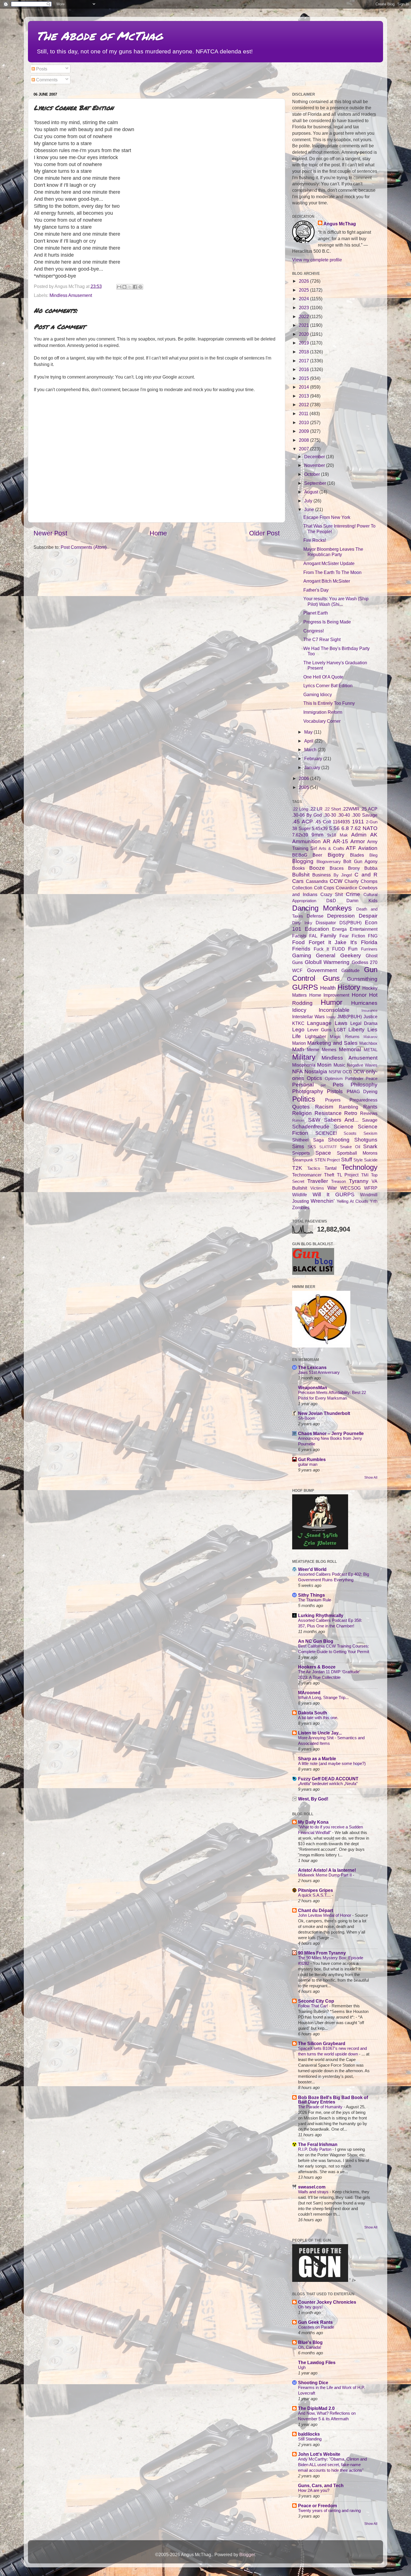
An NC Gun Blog (316, 1641)
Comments (46, 80)
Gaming (302, 955)
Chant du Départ (316, 1910)
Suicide (371, 1160)
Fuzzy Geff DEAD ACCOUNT (328, 1779)
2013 (304, 396)
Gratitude (350, 970)
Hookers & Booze (317, 1667)
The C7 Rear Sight (322, 639)
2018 (304, 352)
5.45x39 (320, 828)
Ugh (302, 2367)
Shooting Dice (313, 2383)
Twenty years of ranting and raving (329, 2510)
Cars (298, 881)
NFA (297, 1071)
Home (158, 533)
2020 (304, 334)
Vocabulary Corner (322, 721)
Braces (337, 868)
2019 (304, 343)
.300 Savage (365, 815)
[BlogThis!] (124, 287)
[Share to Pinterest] (140, 287)
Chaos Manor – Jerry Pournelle (331, 1433)
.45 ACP (303, 821)
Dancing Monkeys (322, 908)
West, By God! (313, 1799)
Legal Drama (364, 1023)
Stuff (347, 1159)
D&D (331, 901)
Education (317, 929)
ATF (351, 848)
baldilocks (309, 2434)
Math (298, 1049)
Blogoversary (329, 862)
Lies (372, 1029)
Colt (318, 888)
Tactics (314, 1168)
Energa (339, 929)
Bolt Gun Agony (360, 861)
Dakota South (313, 1713)
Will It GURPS (334, 1194)
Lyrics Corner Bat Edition (328, 686)
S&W (314, 1120)
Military (304, 1057)
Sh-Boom (307, 1418)
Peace (372, 1079)
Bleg (373, 855)
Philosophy (364, 1084)
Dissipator (326, 923)
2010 (304, 422)
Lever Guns (319, 1030)
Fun (353, 949)
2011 (304, 413)
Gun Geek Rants (315, 2322)
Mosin (324, 1065)
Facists (299, 936)
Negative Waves (362, 1065)
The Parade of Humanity (321, 2107)
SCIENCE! (326, 1133)
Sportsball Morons (357, 1153)
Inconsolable (334, 1010)
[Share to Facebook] (135, 287)
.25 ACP (369, 809)
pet (323, 1085)
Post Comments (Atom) (84, 547)
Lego (298, 1029)
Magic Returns (345, 1037)
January (313, 767)
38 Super (301, 828)
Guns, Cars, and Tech (321, 2485)
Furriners (369, 949)
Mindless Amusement (71, 295)
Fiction (358, 936)
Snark (370, 1146)
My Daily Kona (313, 1822)
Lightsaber (316, 1036)
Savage (370, 1120)
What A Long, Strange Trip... (323, 1697)
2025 (304, 290)
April (309, 741)
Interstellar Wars (308, 1017)
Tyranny (359, 1181)
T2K (297, 1168)
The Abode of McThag (99, 36)
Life (297, 1036)
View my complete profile (317, 260)
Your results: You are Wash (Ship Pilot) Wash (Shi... (336, 601)
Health (328, 988)
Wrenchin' (323, 1201)
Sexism (370, 1133)
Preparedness (363, 1100)
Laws (341, 1023)
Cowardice (347, 888)
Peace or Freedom (317, 2506)
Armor (358, 841)
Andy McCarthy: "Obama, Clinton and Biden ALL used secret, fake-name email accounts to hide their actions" (332, 2465)
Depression (341, 916)
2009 (304, 431)
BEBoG (300, 855)
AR (327, 841)
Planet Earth (316, 613)
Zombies (301, 1207)
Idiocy (299, 1010)
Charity (352, 881)
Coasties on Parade (316, 2327)
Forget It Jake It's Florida (343, 942)
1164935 (341, 822)
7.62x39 (300, 835)
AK (374, 835)
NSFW (335, 1072)
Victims (317, 1188)
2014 (304, 387)
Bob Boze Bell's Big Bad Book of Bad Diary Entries (333, 2100)
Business (322, 875)
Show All (371, 1478)
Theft (329, 1175)
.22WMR (351, 809)
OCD (347, 1072)
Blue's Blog (310, 2342)
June (310, 509)
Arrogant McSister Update (329, 563)
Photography (308, 1091)
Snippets (301, 1153)
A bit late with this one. (318, 1718)
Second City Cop (316, 2001)
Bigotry (336, 855)
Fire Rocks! (315, 540)
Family (328, 935)
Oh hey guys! (310, 2307)
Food (298, 942)
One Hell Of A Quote (323, 677)
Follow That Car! (314, 2006)
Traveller (318, 1181)
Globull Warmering (327, 962)
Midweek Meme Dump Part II (325, 1875)
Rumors (298, 1120)
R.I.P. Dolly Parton (315, 2149)
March (311, 750)
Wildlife (300, 1195)
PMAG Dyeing (362, 1091)
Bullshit (301, 875)
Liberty (356, 1029)
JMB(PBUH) (349, 1017)
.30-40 (344, 815)
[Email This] (119, 287)
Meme (313, 1050)
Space (323, 1153)
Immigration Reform (323, 712)
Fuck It (321, 949)
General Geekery (338, 955)
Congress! (314, 631)
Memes (329, 1050)
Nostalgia (316, 1071)
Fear (344, 936)
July (309, 501)
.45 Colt (323, 822)
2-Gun (372, 822)
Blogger (247, 2554)
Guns (331, 978)
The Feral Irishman (318, 2144)
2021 (304, 325)
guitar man (308, 1464)
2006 (304, 778)
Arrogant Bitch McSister (327, 581)
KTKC (298, 1023)
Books (298, 868)
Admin (359, 835)
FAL (313, 936)
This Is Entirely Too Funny (329, 703)
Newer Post (50, 533)
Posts (41, 69)
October (313, 474)
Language (319, 1023)
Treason (338, 1181)
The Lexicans (312, 1367)
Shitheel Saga (308, 1140)
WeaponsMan (313, 1388)
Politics (304, 1099)
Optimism (334, 1079)
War (332, 1188)
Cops (329, 888)
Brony (354, 868)
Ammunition (306, 841)
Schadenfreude (311, 1126)
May (309, 732)
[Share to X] (130, 287)
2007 (304, 449)
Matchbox (368, 1043)
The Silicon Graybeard (322, 2043)
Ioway (331, 1017)
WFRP (371, 1188)
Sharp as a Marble (317, 1759)
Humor (332, 1002)
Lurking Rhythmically (321, 1615)
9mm (317, 835)
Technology (359, 1167)
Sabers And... (341, 1120)
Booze (317, 868)
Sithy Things (311, 1595)
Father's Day (316, 590)
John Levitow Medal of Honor (325, 1915)
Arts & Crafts (331, 849)
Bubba (371, 868)
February (314, 758)
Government (322, 970)
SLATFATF (328, 1147)
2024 (304, 299)
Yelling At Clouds (352, 1201)
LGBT (340, 1030)
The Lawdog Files (317, 2362)
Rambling (349, 1107)
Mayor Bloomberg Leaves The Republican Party (333, 552)
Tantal (331, 1168)
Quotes (301, 1107)
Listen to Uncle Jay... (320, 1733)
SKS (312, 1147)
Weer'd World (312, 1569)
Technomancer (307, 1175)
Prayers (333, 1100)
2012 (304, 405)
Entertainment (364, 929)
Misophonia (304, 1065)
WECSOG (350, 1188)
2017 (304, 361)
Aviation (368, 848)
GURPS (305, 987)
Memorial (350, 1049)
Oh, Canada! (310, 2347)
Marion (299, 1043)
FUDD (339, 949)
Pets (338, 1084)
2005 (304, 787)
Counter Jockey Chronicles (327, 2302)
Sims (298, 1146)
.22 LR (316, 809)
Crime (353, 894)
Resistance (328, 1113)
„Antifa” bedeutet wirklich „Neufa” (328, 1784)
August (312, 492)
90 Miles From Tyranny (322, 1953)
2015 (304, 378)
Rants (370, 1107)
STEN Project (327, 1160)
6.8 (345, 828)
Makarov (370, 1037)
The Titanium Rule (315, 1600)
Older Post (264, 533)
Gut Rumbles (312, 1459)
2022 (304, 316)
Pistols (335, 1091)
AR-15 (340, 841)
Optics (314, 1078)
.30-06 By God (307, 815)
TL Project (348, 1175)
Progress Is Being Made (327, 622)
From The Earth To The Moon (332, 572)
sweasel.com (312, 2187)
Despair (368, 916)
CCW (336, 881)
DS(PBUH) (350, 923)
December (315, 457)
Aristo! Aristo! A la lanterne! (327, 1870)
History (349, 987)
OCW (359, 1072)
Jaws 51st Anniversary (319, 1372)
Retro (351, 1113)
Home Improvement (329, 995)
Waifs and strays (314, 2192)
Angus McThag (340, 224)
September (316, 483)
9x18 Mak (337, 835)
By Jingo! (343, 875)
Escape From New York (327, 517)
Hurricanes (364, 1003)
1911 (358, 821)
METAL (371, 1050)
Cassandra (317, 881)
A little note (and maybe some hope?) (332, 1763)
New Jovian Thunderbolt (324, 1413)
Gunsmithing (362, 979)
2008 (304, 440)
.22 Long (300, 809)
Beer (317, 855)
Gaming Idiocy (318, 694)
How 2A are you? (314, 2490)
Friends (301, 949)
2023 (304, 308)
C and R (366, 875)
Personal (303, 1084)
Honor (359, 995)
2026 (304, 281)
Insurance (369, 1011)
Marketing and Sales (332, 1043)
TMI (365, 1175)
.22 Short (332, 809)
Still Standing (310, 2439)
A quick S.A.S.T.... (315, 1895)
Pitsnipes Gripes (316, 1890)
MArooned (309, 1693)
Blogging (303, 861)
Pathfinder (354, 1079)
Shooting (339, 1140)
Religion (302, 1113)
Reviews (369, 1113)
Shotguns (366, 1140)
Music (339, 1065)
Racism (324, 1107)
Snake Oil (350, 1147)
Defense (315, 916)
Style (358, 1160)
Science (344, 1126)
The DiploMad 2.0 (316, 2408)
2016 (304, 369)
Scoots (350, 1133)
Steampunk (303, 1160)
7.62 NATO (364, 828)
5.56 (334, 828)
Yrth (374, 1201)
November (315, 465)
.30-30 (330, 815)
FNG (373, 936)
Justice (370, 1017)
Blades (357, 855)
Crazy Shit (332, 894)
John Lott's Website (319, 2454)
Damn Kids (362, 901)
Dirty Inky (302, 923)
